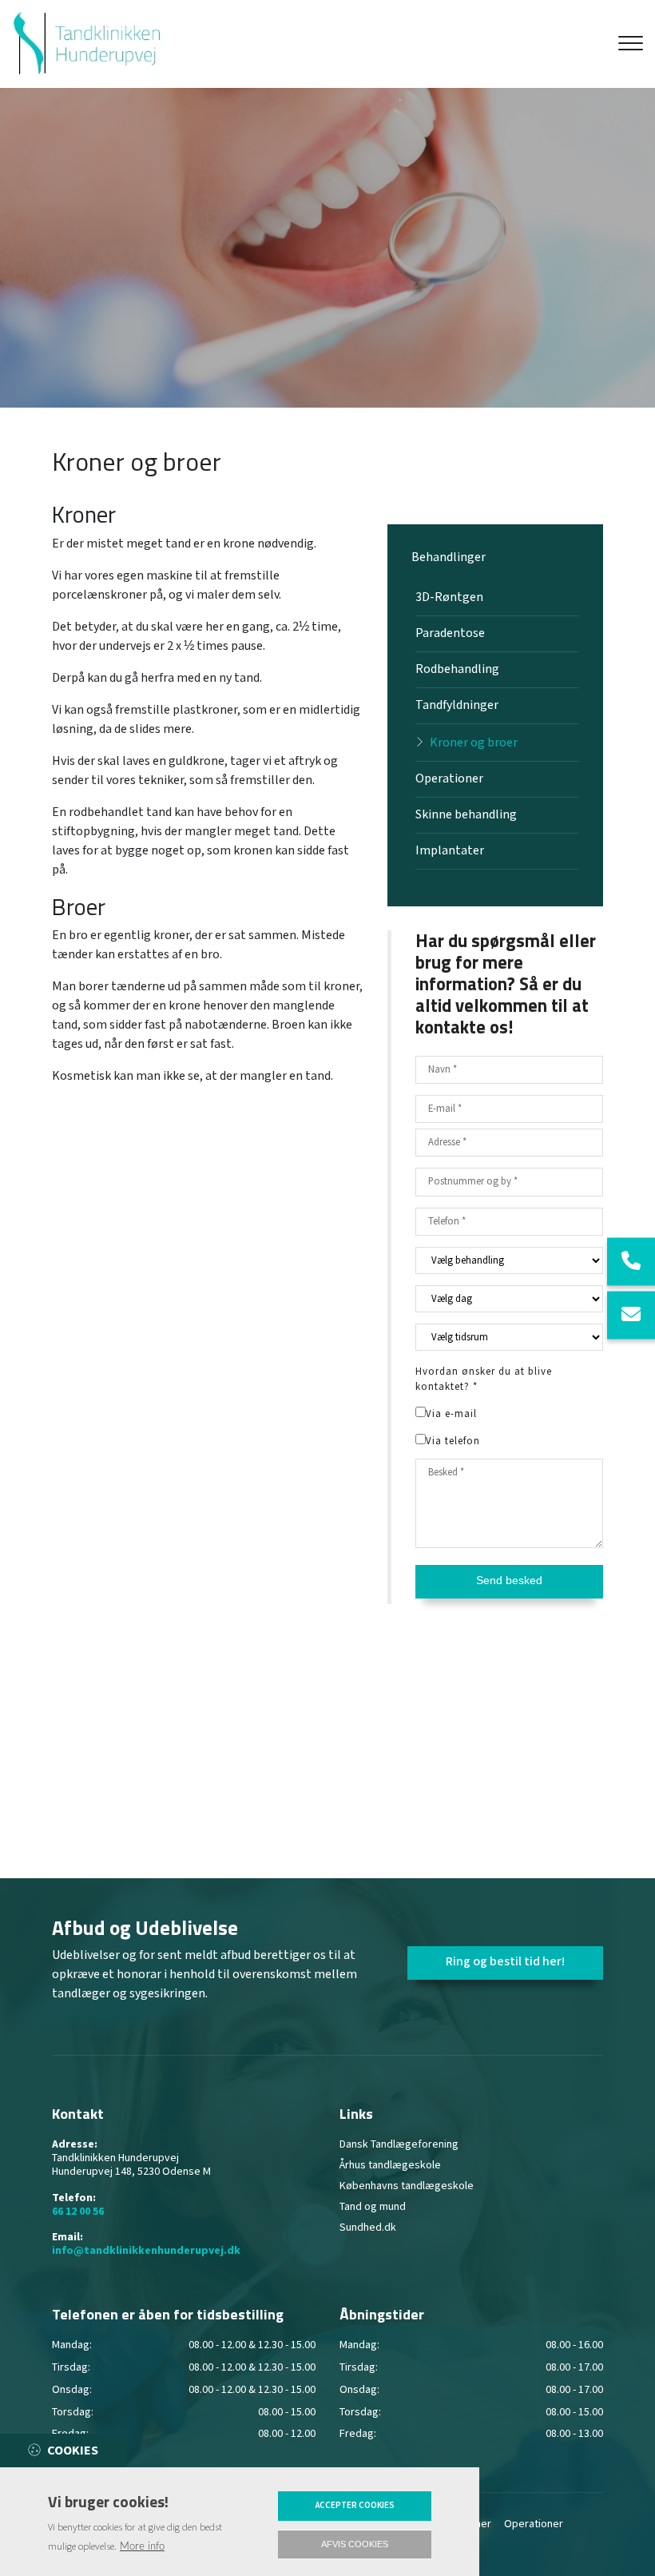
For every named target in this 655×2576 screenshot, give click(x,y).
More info (142, 2546)
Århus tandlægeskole (390, 2165)
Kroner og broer (474, 743)
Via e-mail (451, 1414)
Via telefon (453, 1441)
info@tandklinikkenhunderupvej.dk (146, 2251)
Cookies (73, 2451)
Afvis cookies (355, 2544)
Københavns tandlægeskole (407, 2186)
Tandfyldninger (457, 705)
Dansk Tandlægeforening (399, 2144)
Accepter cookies (355, 2506)
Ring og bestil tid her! (505, 1962)
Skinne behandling (466, 815)
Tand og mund (373, 2207)
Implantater (450, 851)
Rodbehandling (457, 669)
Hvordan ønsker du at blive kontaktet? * (484, 1379)
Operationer (449, 779)
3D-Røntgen (449, 597)
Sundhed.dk (368, 2228)
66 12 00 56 (78, 2212)
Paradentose (450, 633)
